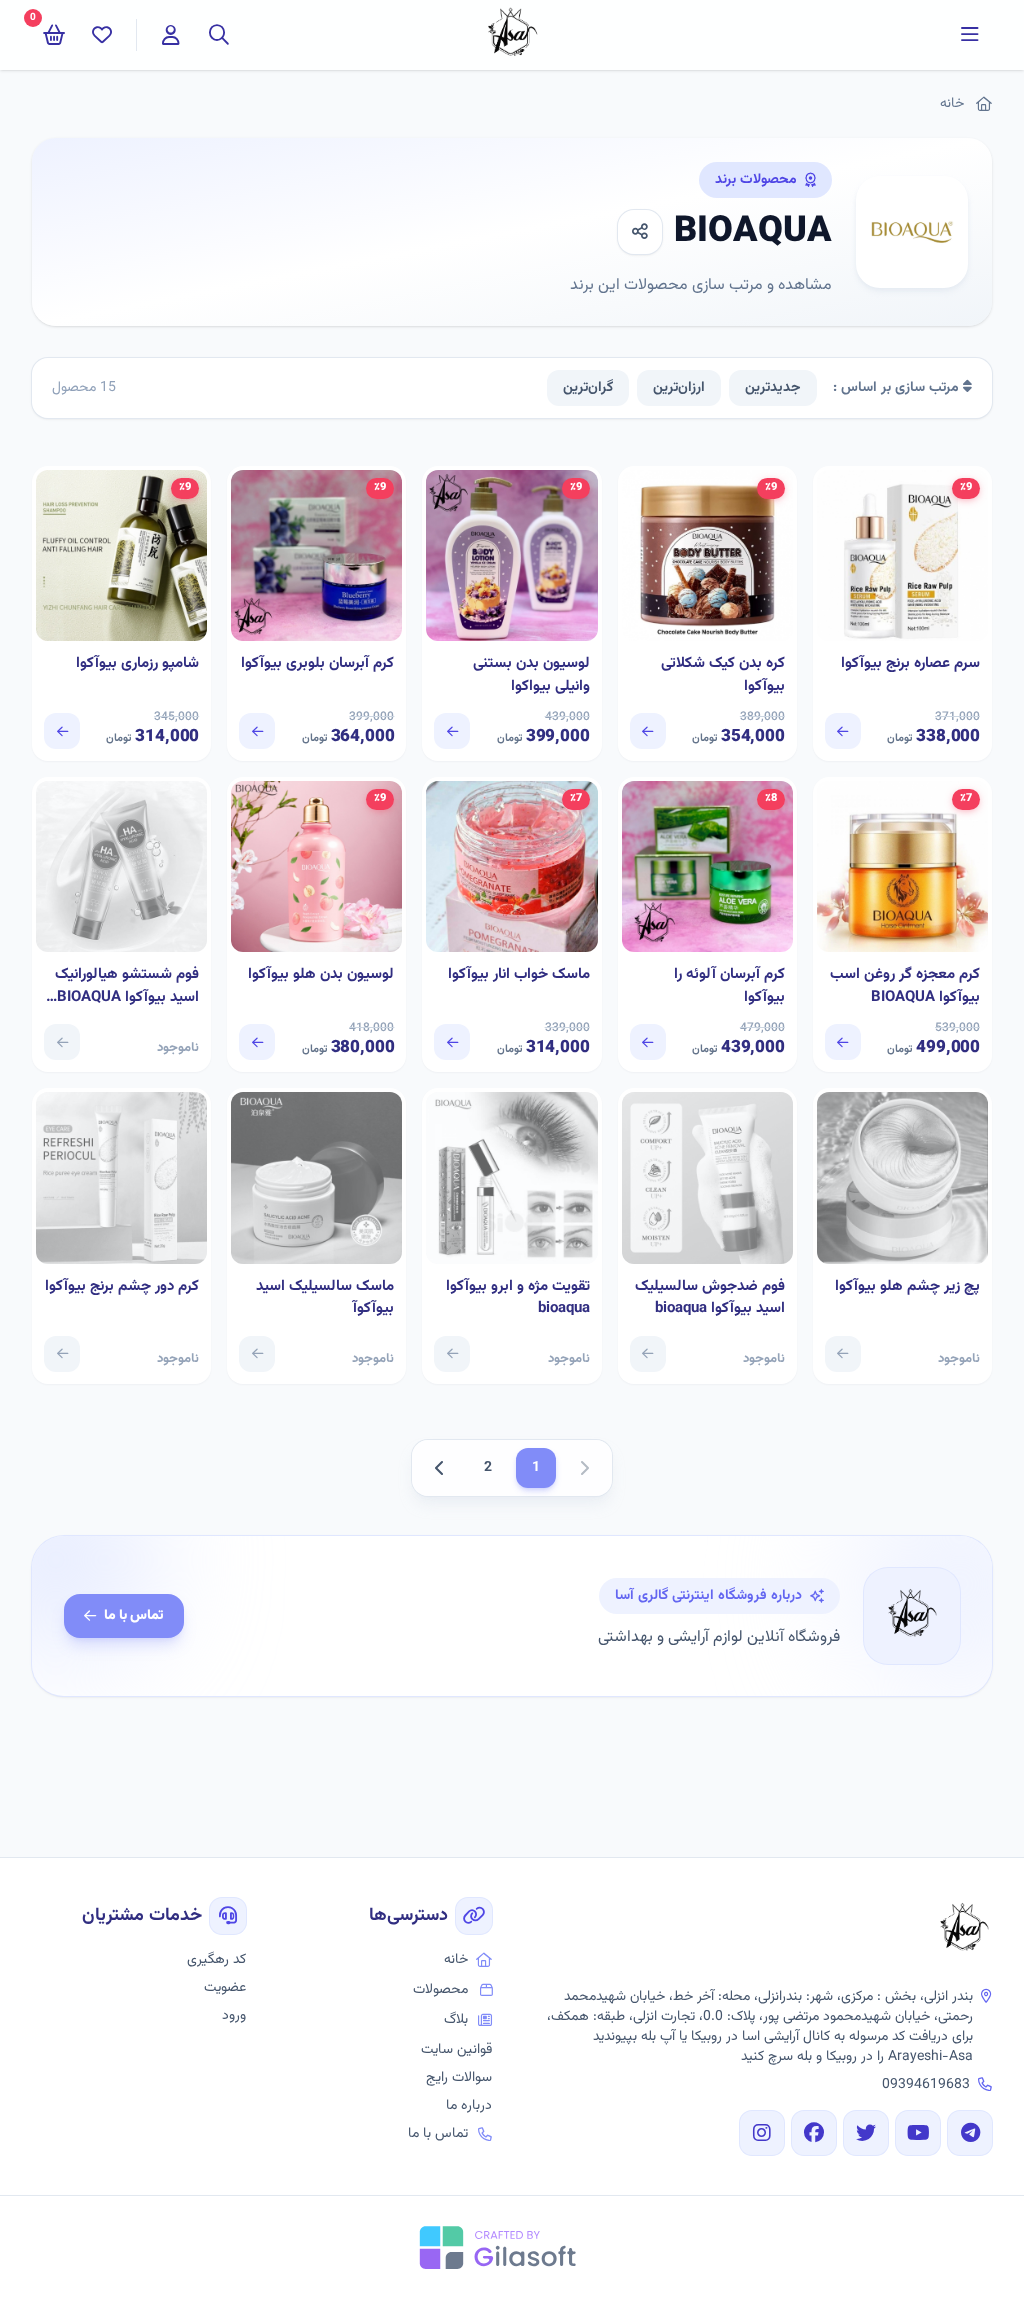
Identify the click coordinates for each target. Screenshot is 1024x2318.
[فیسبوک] (814, 2133)
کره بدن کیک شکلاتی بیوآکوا (723, 675)
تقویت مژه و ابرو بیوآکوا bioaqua (517, 1298)
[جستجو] (219, 35)
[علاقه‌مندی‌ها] (102, 35)
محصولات (440, 1990)
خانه (952, 104)
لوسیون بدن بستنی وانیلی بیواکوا (531, 675)
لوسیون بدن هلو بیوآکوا (321, 975)
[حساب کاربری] (171, 35)
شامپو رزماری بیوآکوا (137, 664)
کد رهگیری (216, 1960)
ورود (234, 2016)
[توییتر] (866, 2133)
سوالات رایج (459, 2078)
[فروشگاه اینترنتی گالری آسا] (964, 1930)
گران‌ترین (588, 388)
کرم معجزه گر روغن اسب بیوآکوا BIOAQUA (905, 986)
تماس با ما (134, 1616)
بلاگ (456, 2020)
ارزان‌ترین (679, 388)
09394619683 (926, 2085)
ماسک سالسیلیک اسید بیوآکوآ (325, 1298)
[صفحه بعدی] (440, 1468)
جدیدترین (773, 388)
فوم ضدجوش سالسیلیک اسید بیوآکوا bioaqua (710, 1298)
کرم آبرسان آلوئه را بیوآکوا (729, 986)
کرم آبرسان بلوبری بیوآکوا (317, 664)
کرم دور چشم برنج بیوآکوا (122, 1287)
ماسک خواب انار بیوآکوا (518, 975)
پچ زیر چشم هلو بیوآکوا (907, 1287)
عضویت (225, 1988)
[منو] (970, 35)
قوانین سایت (456, 2050)
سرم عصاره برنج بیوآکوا (910, 664)
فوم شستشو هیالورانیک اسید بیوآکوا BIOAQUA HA (127, 986)
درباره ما (469, 2106)
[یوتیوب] (918, 2133)
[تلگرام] (970, 2133)
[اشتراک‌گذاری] (640, 232)
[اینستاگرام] (762, 2133)
